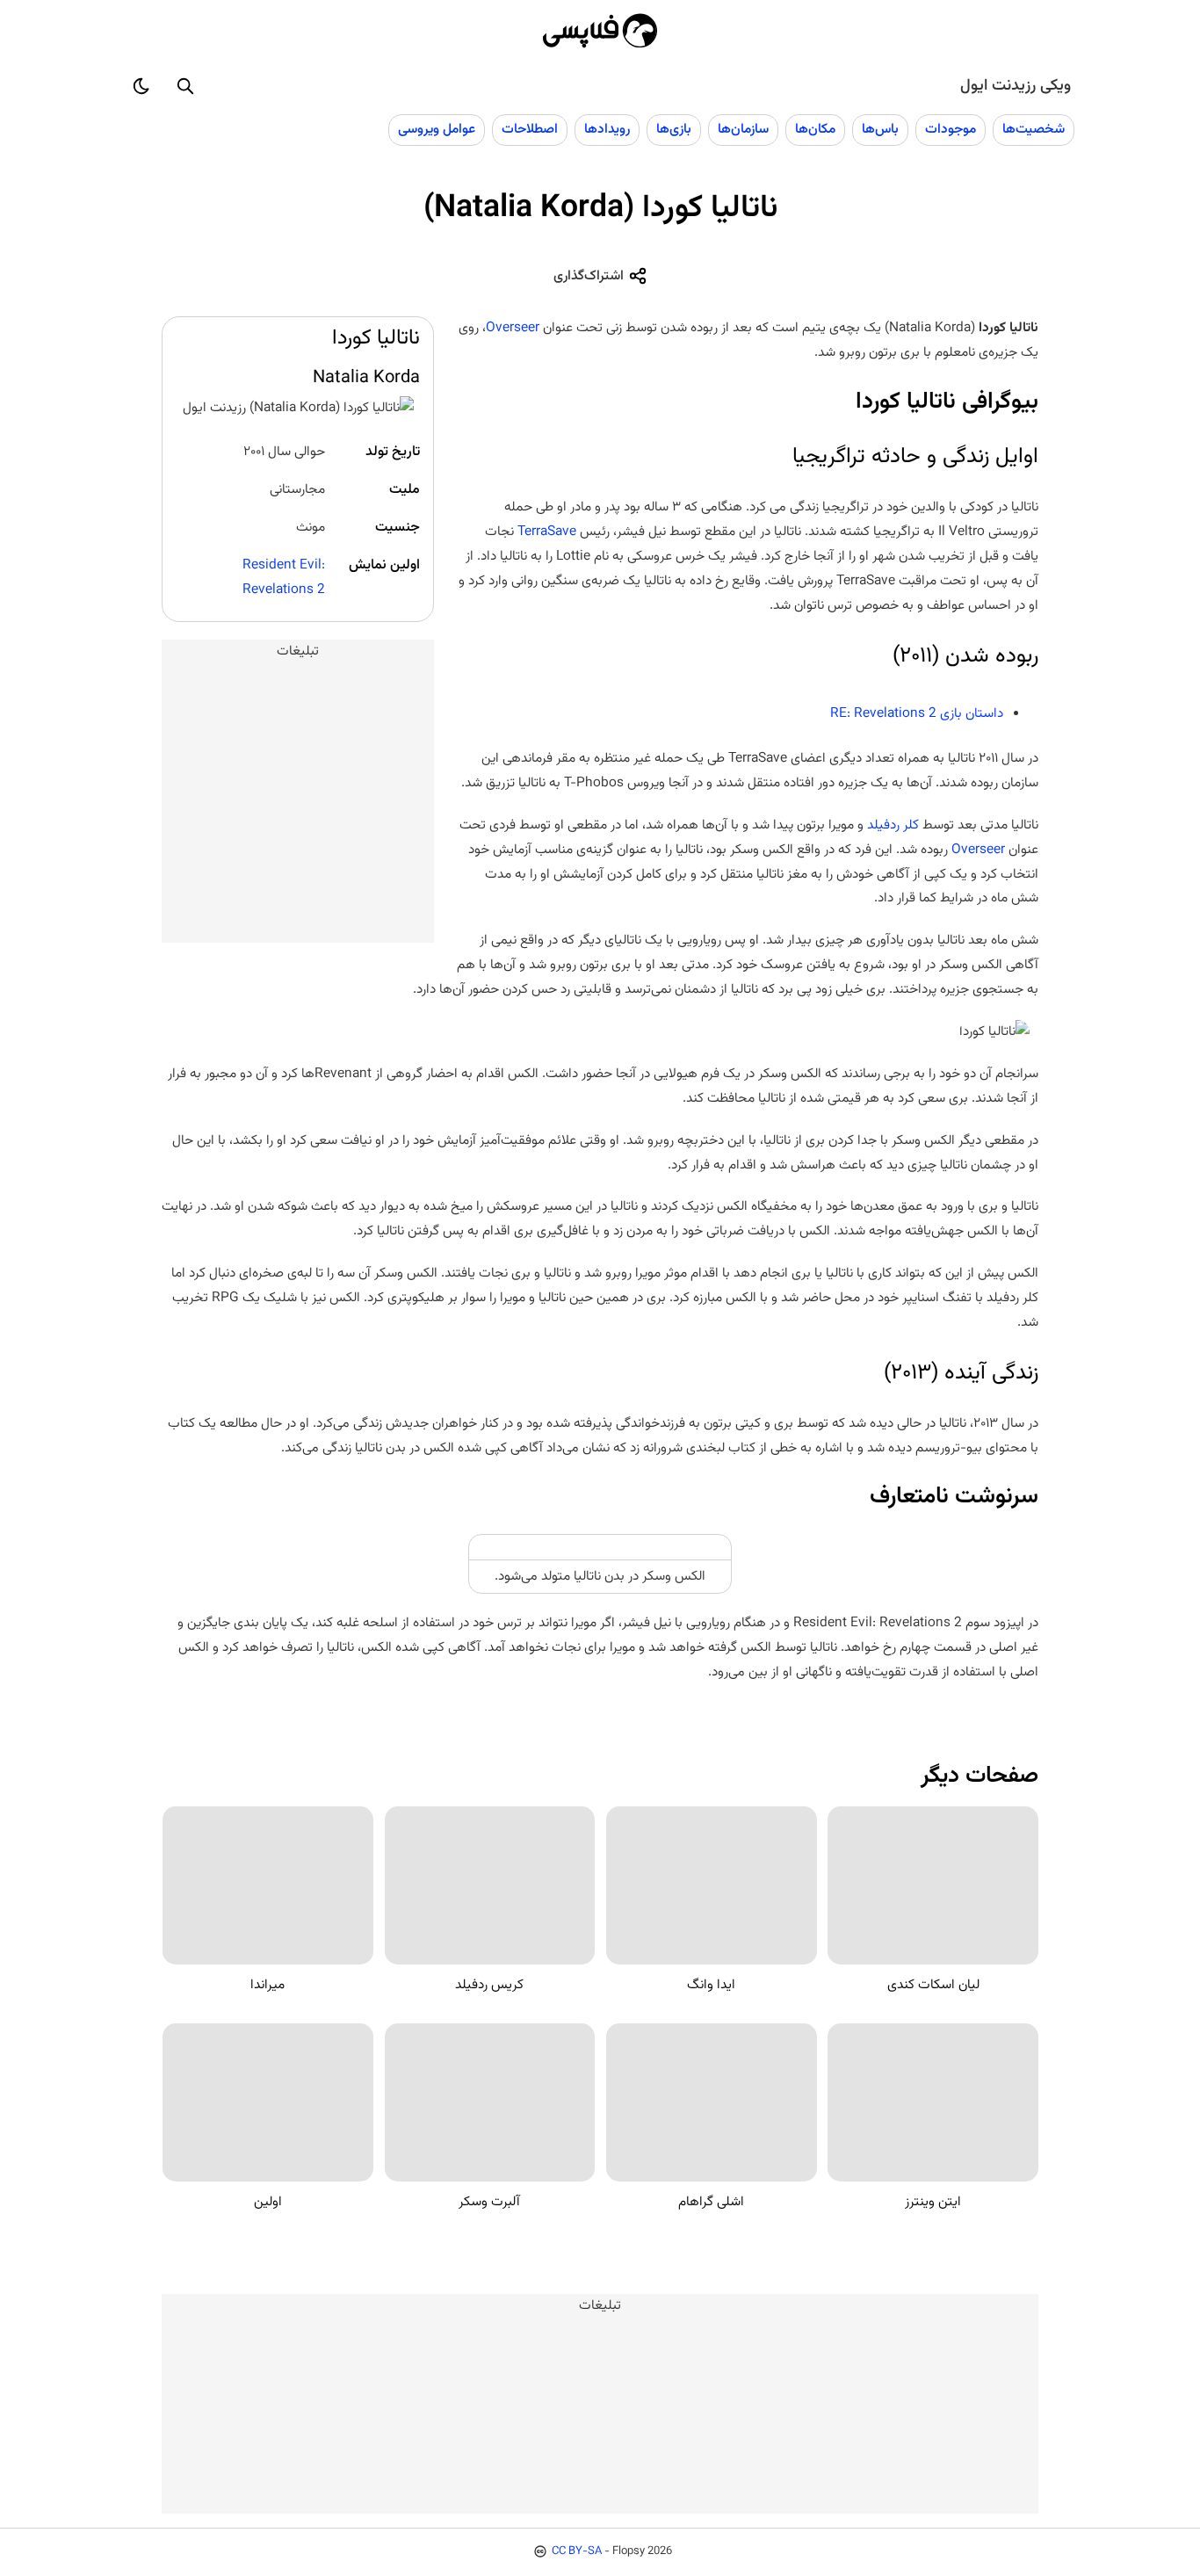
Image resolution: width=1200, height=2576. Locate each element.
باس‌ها (880, 129)
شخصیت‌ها (1034, 129)
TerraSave (547, 532)
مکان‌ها (815, 129)
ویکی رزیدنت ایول (1016, 86)
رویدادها (607, 129)
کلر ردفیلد (893, 825)
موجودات (951, 129)
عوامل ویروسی (437, 129)
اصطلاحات (530, 129)
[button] (185, 86)
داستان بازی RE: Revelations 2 (917, 713)
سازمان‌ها (743, 129)
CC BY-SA (577, 2551)
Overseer (513, 328)
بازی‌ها (674, 129)
